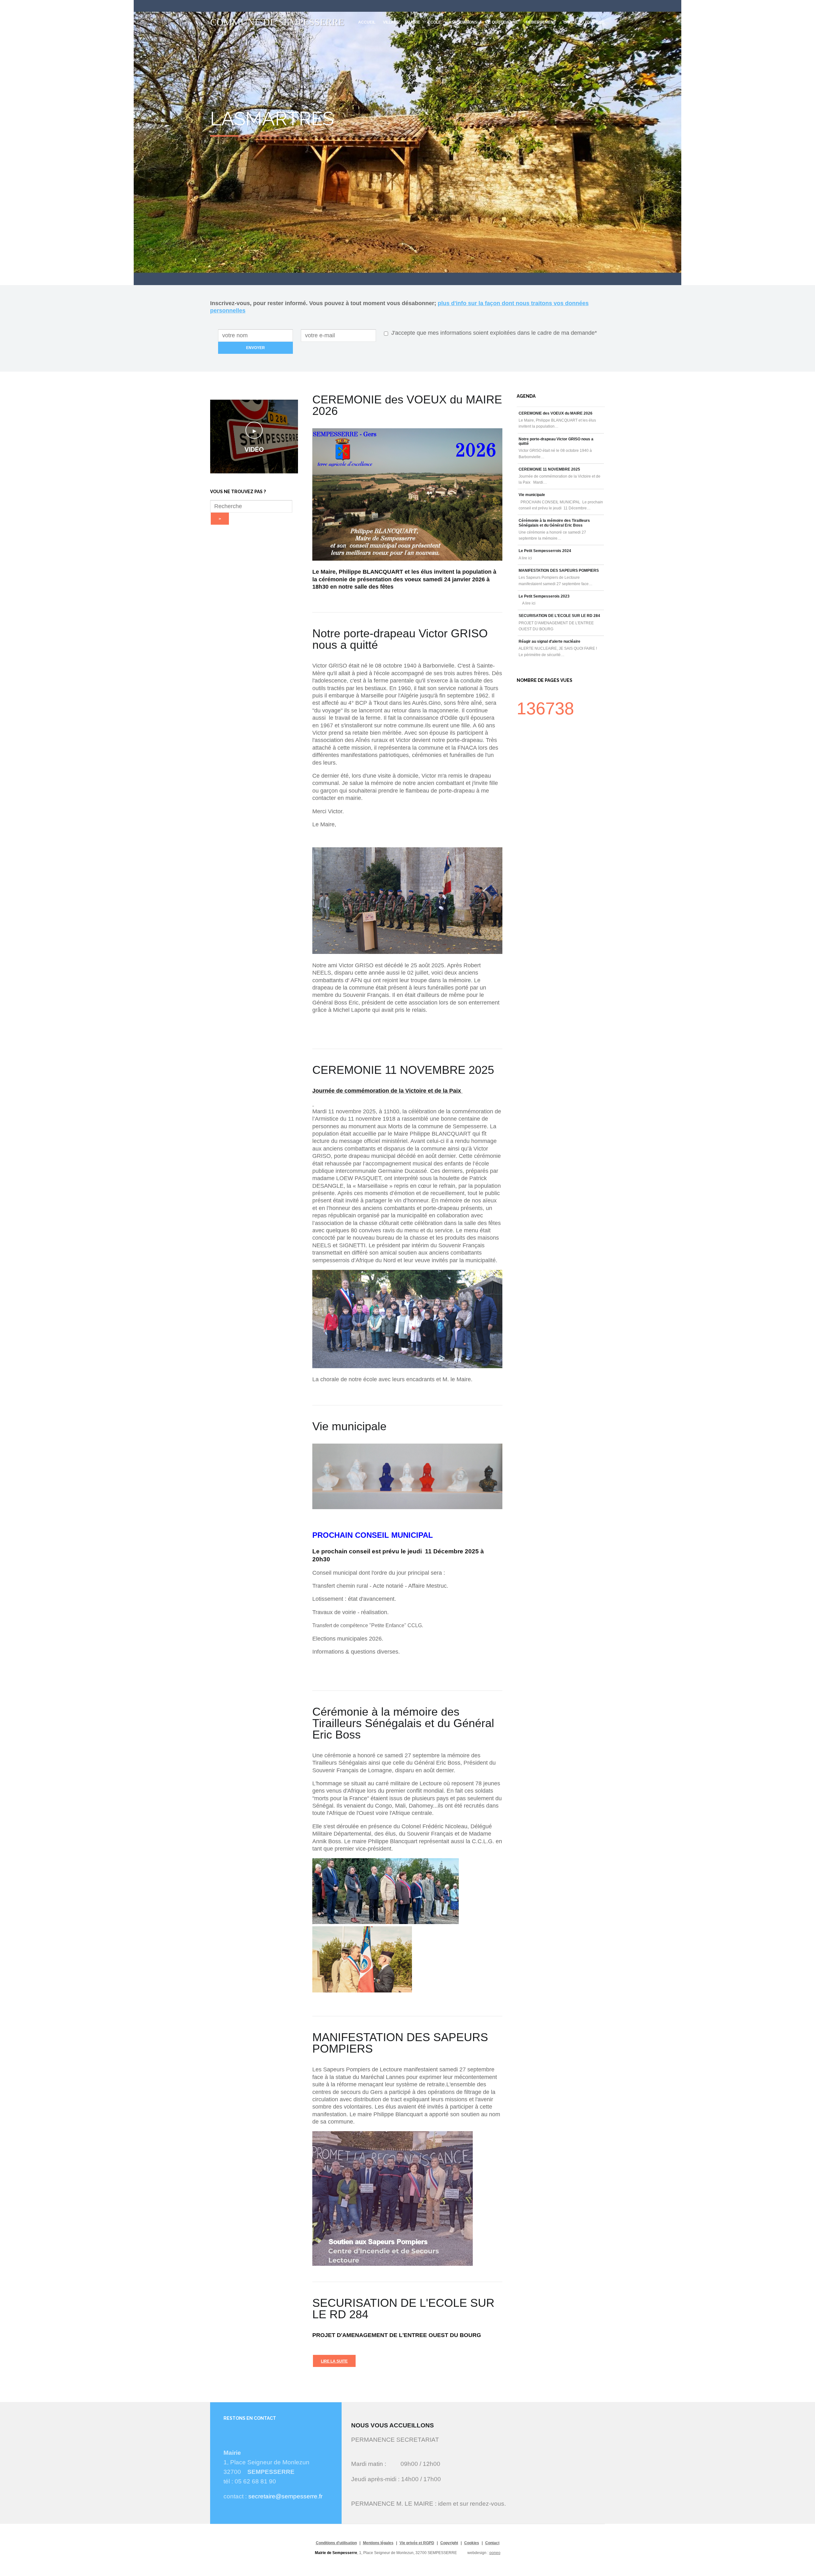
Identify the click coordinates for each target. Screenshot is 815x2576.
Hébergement (541, 22)
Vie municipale (532, 495)
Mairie (414, 22)
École (434, 22)
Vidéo (254, 450)
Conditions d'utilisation (336, 2543)
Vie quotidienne (502, 22)
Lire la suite (334, 2361)
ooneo (495, 2553)
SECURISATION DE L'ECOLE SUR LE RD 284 (559, 616)
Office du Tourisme (584, 22)
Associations (463, 22)
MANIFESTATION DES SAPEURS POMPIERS (559, 570)
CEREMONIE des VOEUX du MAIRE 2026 (556, 413)
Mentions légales (378, 2543)
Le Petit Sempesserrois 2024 (545, 551)
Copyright (449, 2543)
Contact (492, 2543)
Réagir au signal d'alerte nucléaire (549, 641)
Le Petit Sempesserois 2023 (544, 596)
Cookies (472, 2543)
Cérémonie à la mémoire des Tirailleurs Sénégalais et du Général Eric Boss (554, 523)
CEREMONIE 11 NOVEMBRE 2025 (549, 469)
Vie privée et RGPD (417, 2543)
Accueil (367, 22)
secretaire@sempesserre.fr (285, 2496)
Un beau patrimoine (312, 107)
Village (391, 22)
